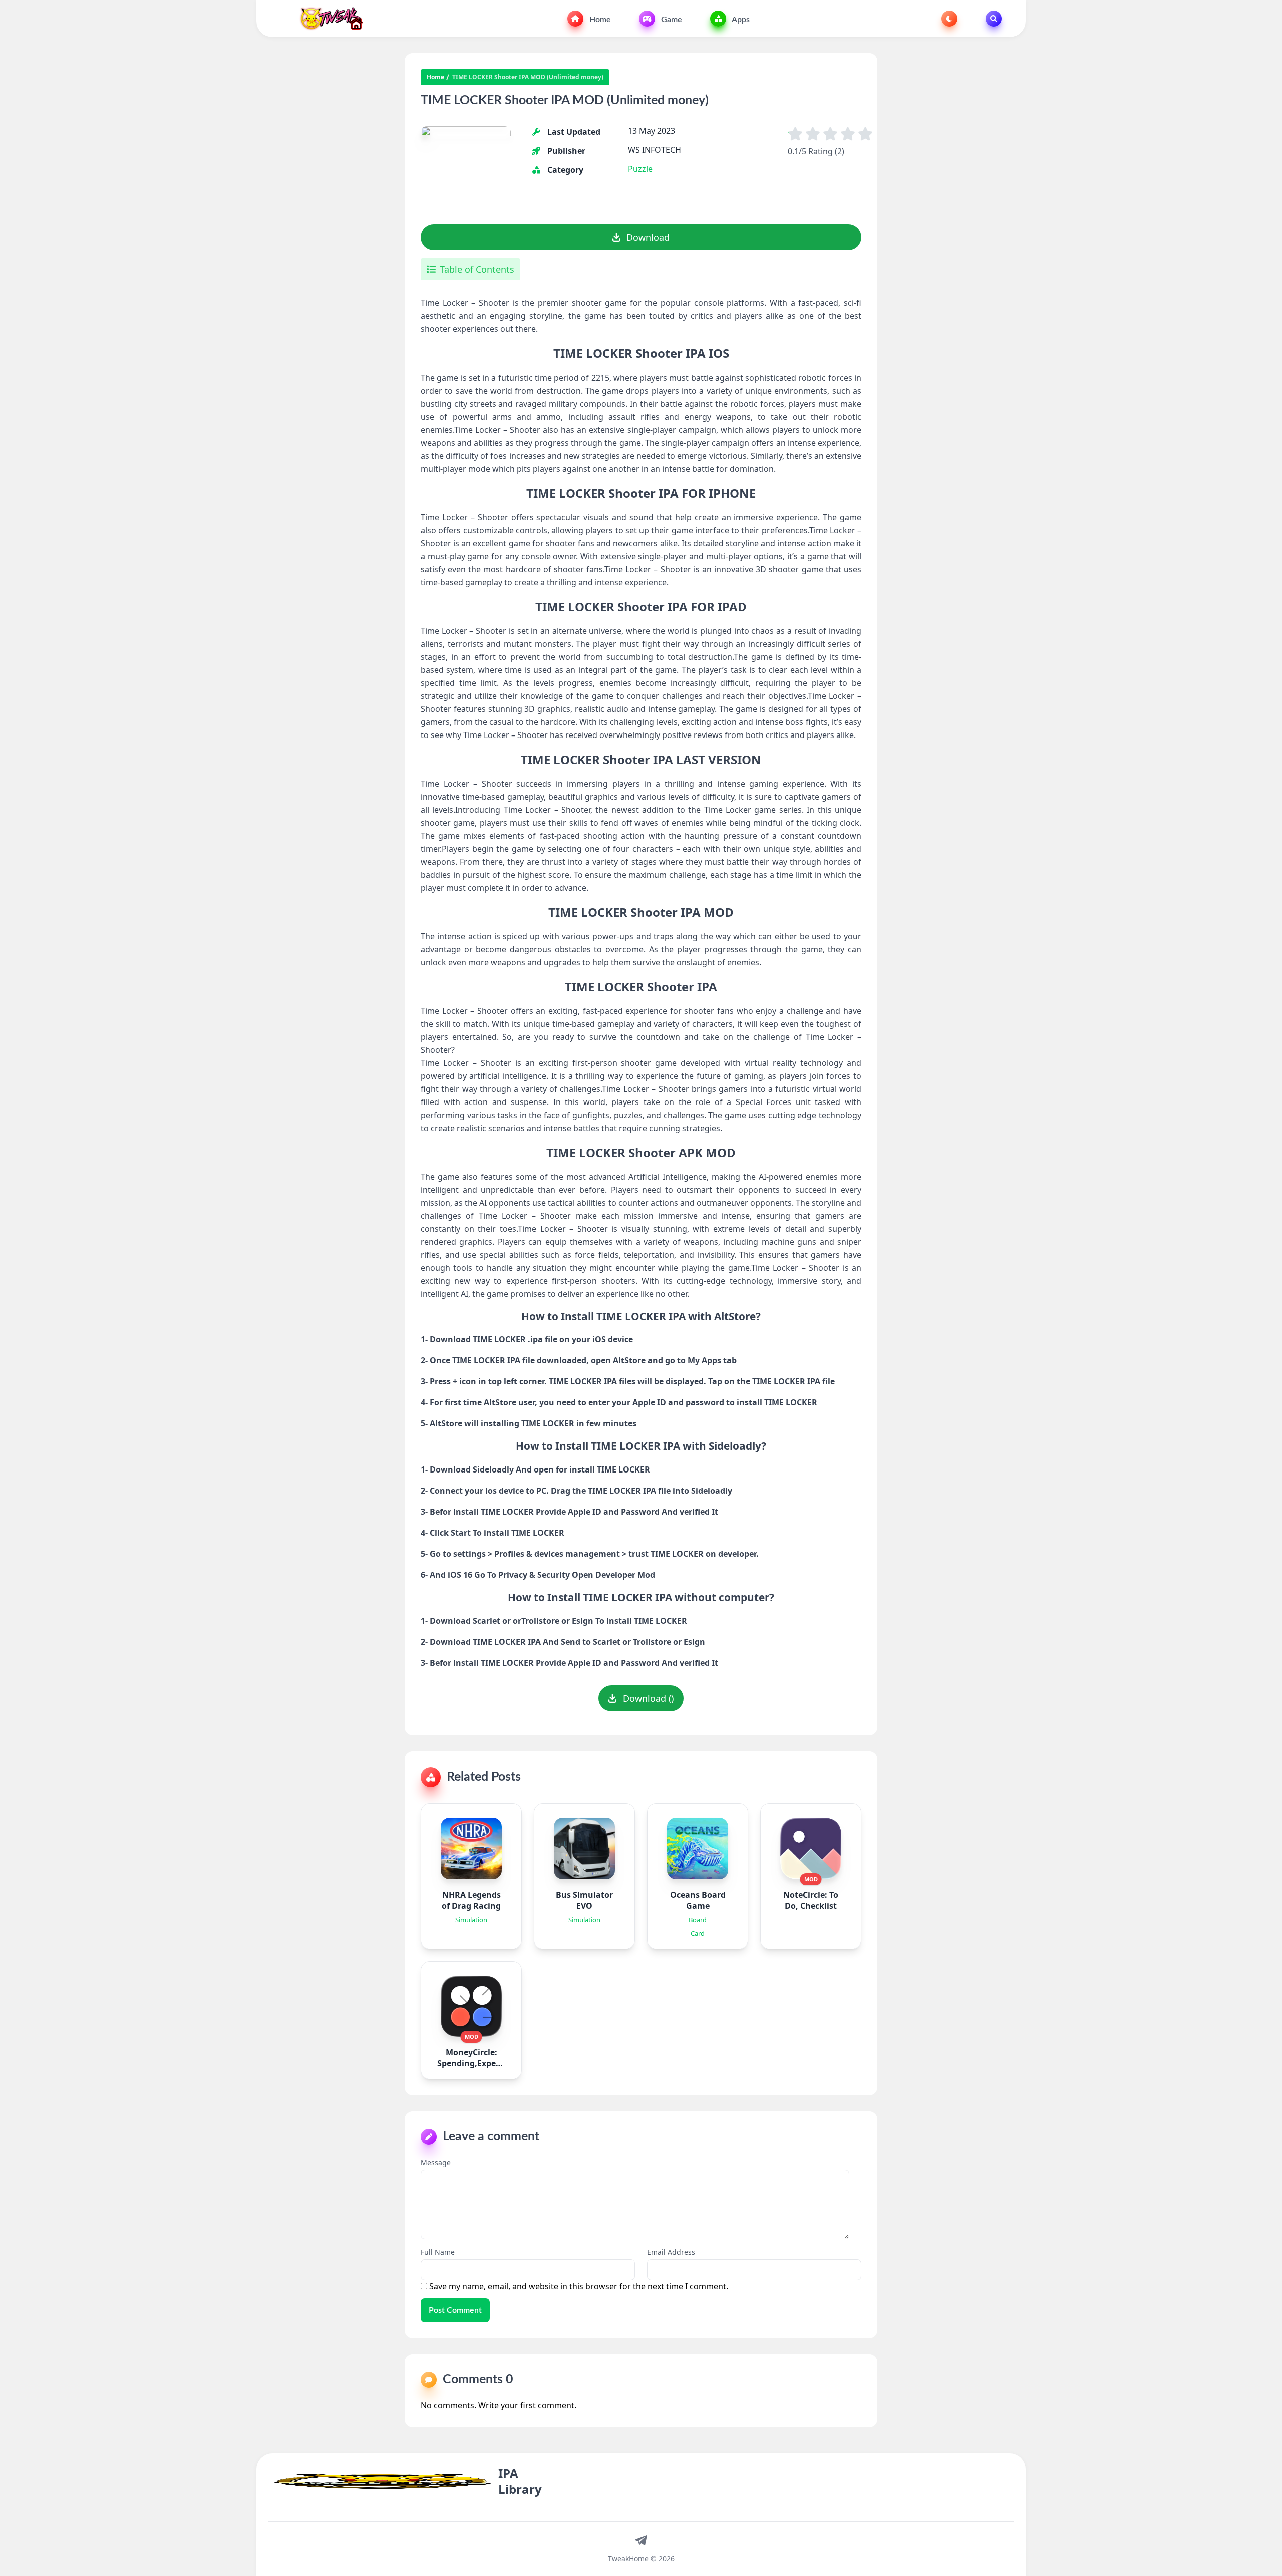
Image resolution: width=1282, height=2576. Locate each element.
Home (599, 20)
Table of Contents (477, 269)
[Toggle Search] (994, 19)
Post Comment (455, 2310)
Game (671, 20)
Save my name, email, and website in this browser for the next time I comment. (579, 2286)
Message (436, 2163)
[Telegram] (641, 2540)
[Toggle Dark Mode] (949, 19)
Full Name (438, 2252)
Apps (740, 20)
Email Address (671, 2252)
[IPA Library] (328, 19)
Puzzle (640, 169)
